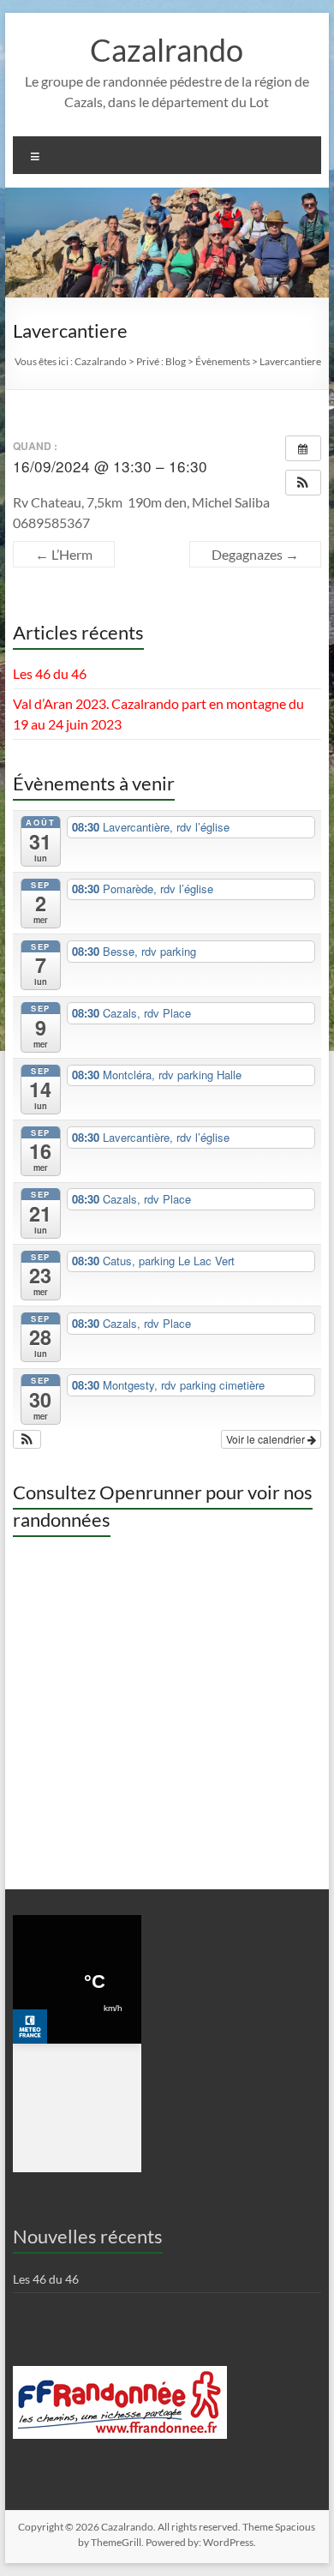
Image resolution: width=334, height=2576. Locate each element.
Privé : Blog (161, 361)
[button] (303, 483)
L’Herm (64, 554)
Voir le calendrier (267, 1439)
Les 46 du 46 (50, 673)
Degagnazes (255, 554)
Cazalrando (167, 50)
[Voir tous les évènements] (303, 448)
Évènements (223, 361)
